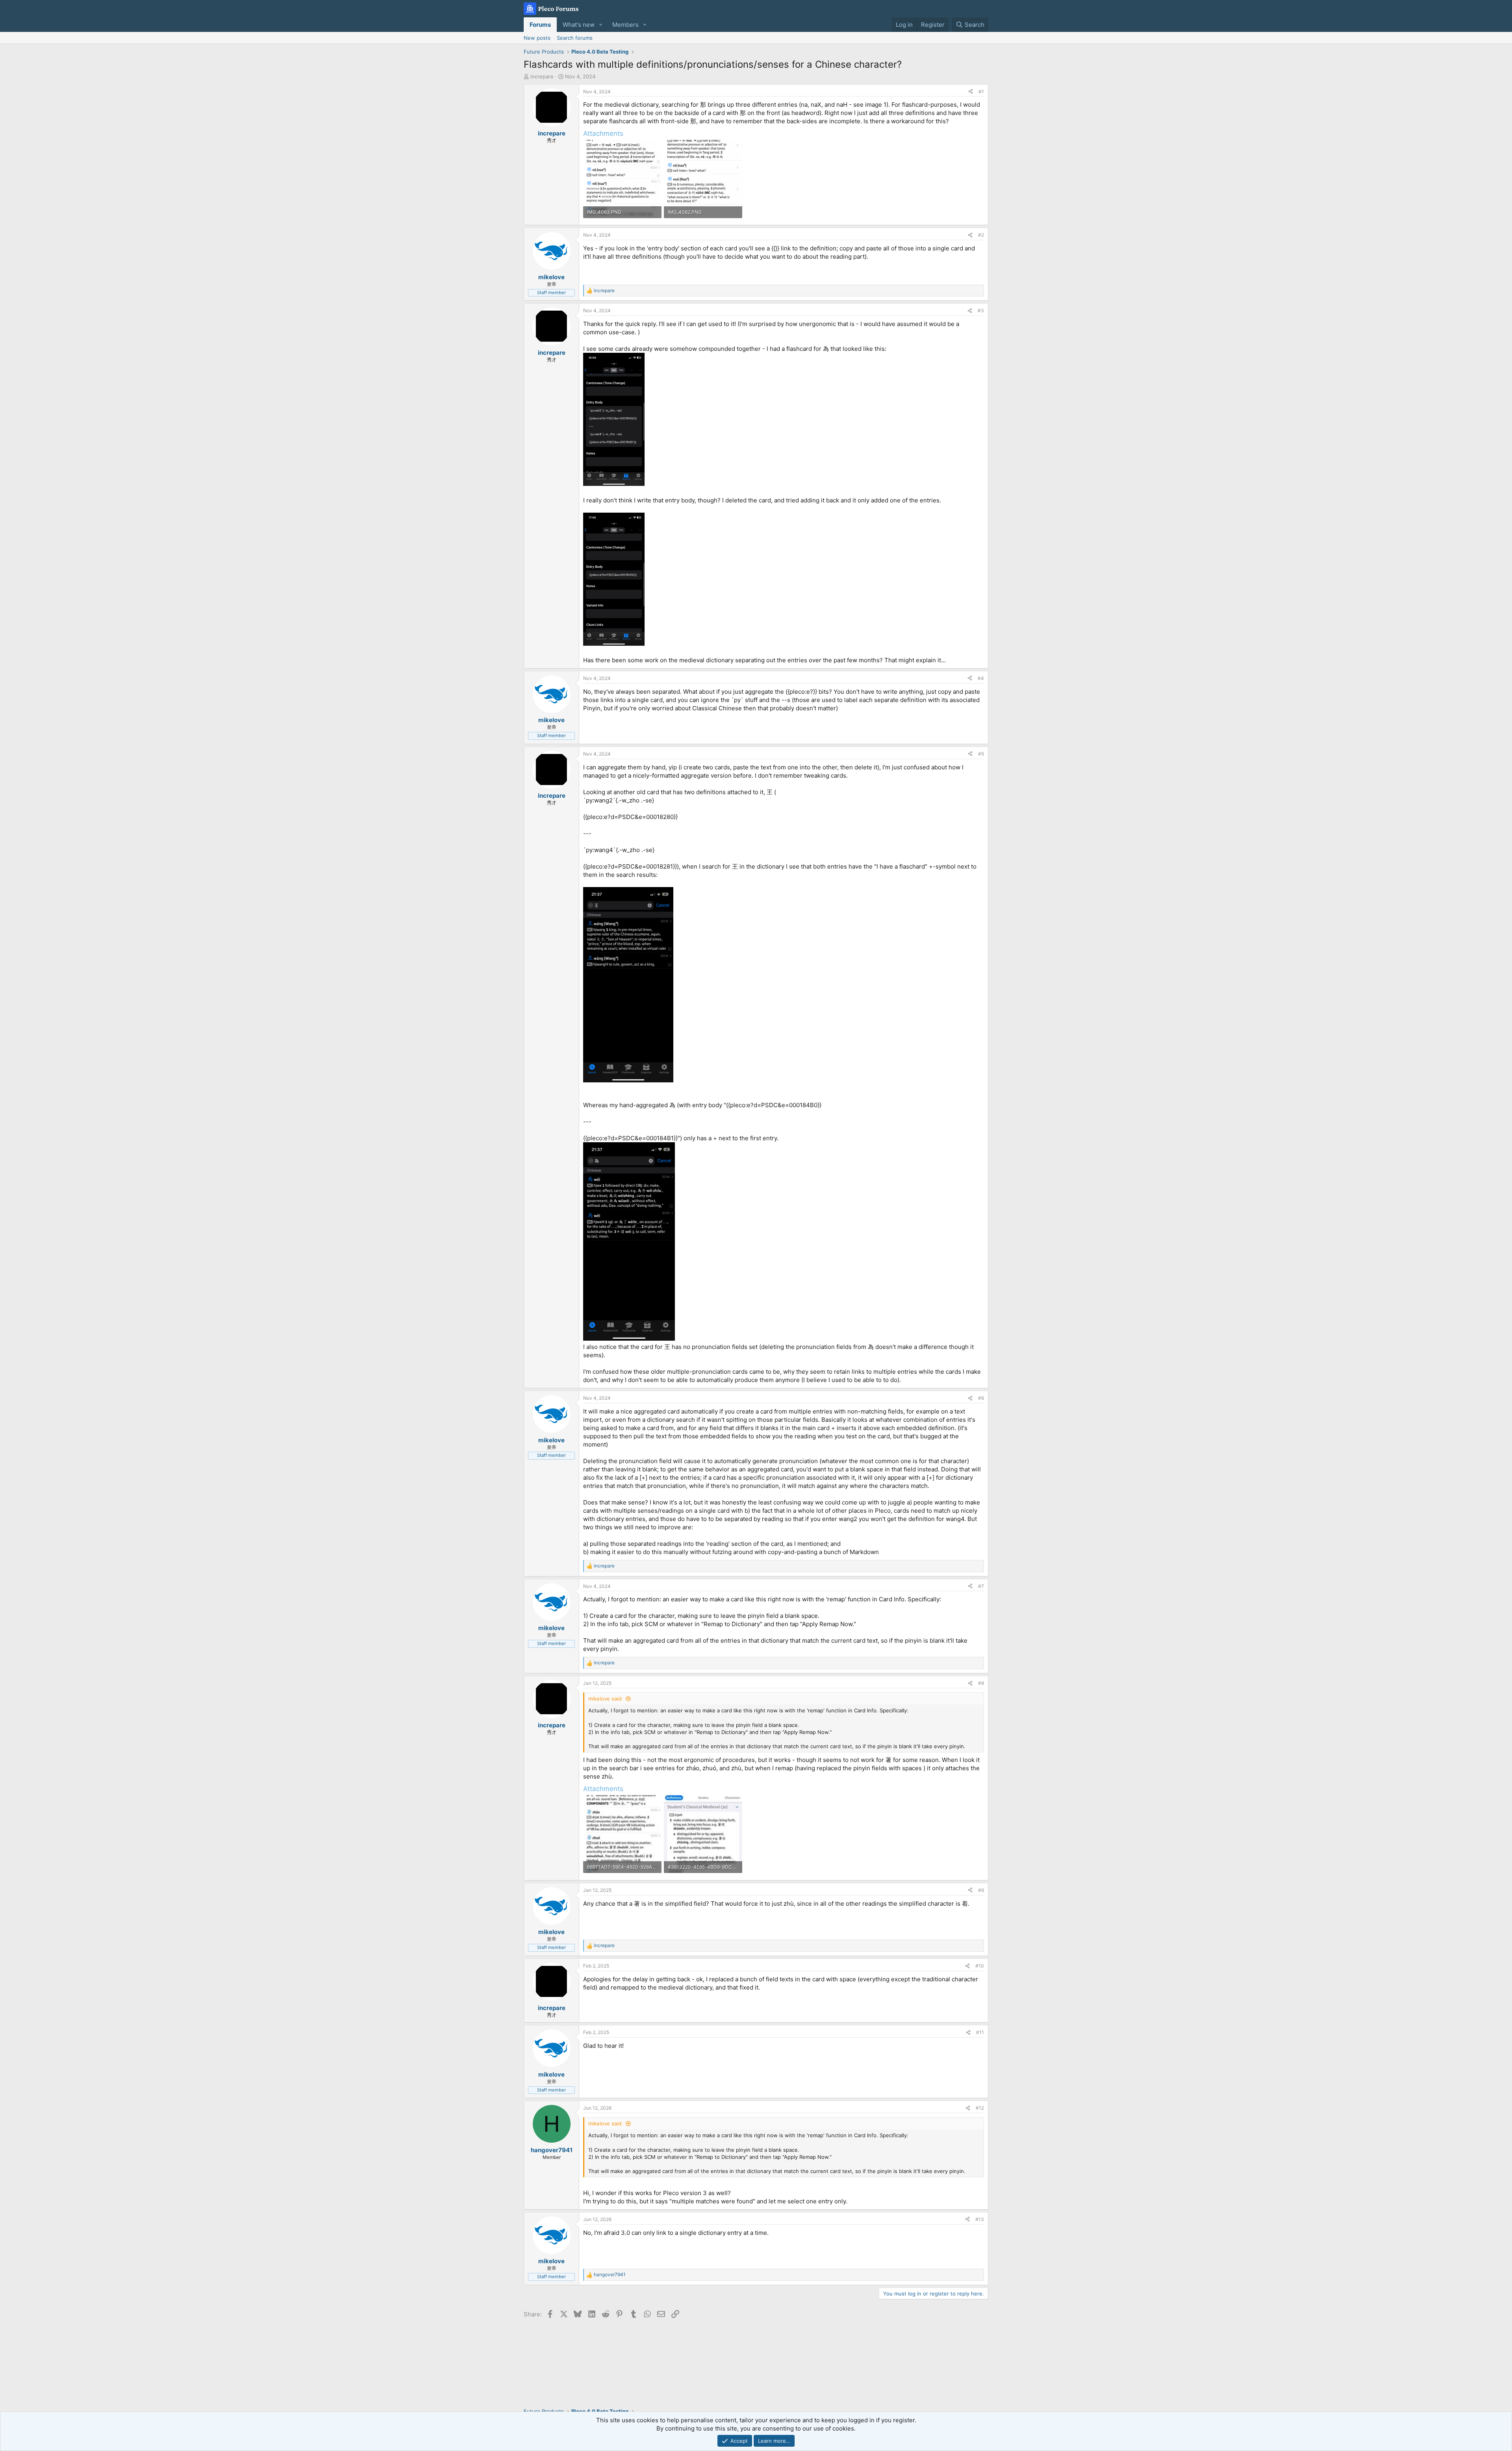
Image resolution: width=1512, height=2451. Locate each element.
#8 (981, 1683)
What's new (579, 25)
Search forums (575, 38)
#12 (980, 2108)
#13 (980, 2219)
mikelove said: (606, 1699)
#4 (981, 678)
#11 (980, 2032)
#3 (981, 310)
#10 (980, 1966)
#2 (981, 235)
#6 (981, 1398)
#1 (981, 92)
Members (625, 25)
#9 (981, 1890)
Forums (540, 25)
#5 (981, 754)
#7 (981, 1586)
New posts (537, 38)
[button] (601, 25)
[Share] (971, 92)
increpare (542, 76)
